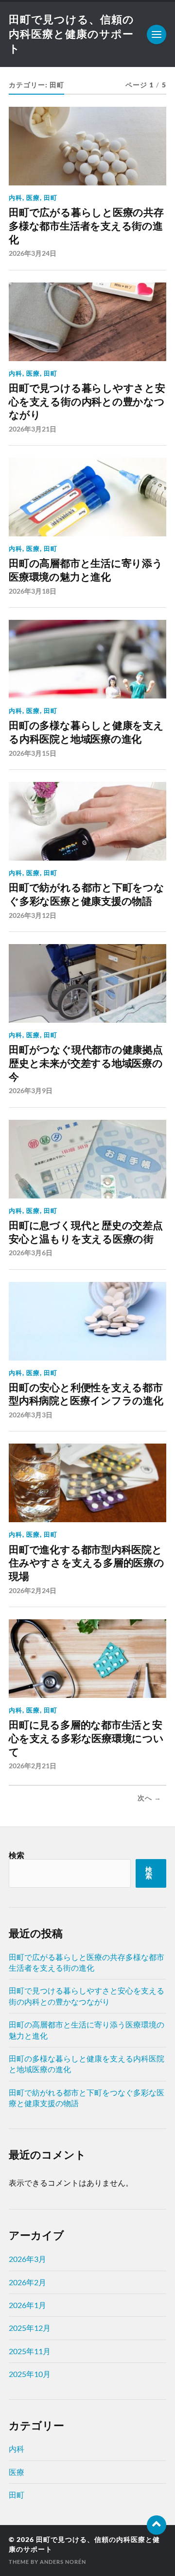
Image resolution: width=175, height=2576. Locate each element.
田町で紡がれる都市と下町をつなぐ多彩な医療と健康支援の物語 (87, 894)
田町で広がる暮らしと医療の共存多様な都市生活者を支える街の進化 (86, 226)
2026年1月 (27, 2305)
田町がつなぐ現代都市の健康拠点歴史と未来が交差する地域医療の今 (86, 1063)
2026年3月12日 (33, 915)
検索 (17, 1855)
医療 (33, 198)
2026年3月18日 (33, 591)
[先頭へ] (157, 2525)
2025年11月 (30, 2351)
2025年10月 (30, 2374)
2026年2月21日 (33, 1766)
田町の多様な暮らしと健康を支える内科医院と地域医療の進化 (86, 732)
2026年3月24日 (33, 253)
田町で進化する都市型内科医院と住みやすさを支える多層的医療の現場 (87, 1563)
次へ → (149, 1798)
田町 (51, 198)
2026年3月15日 (33, 753)
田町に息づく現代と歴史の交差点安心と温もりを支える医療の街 (86, 1232)
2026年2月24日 (33, 1590)
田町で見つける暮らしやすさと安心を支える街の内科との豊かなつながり (87, 401)
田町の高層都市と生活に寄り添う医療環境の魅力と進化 (86, 570)
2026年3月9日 (31, 1090)
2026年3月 (27, 2259)
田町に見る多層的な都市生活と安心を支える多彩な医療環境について (86, 1738)
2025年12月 (30, 2328)
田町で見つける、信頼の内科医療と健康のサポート (71, 34)
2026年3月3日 (31, 1415)
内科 (16, 198)
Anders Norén (63, 2562)
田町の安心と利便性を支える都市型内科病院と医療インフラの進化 (86, 1394)
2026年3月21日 (33, 429)
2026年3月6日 (31, 1253)
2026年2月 (27, 2282)
